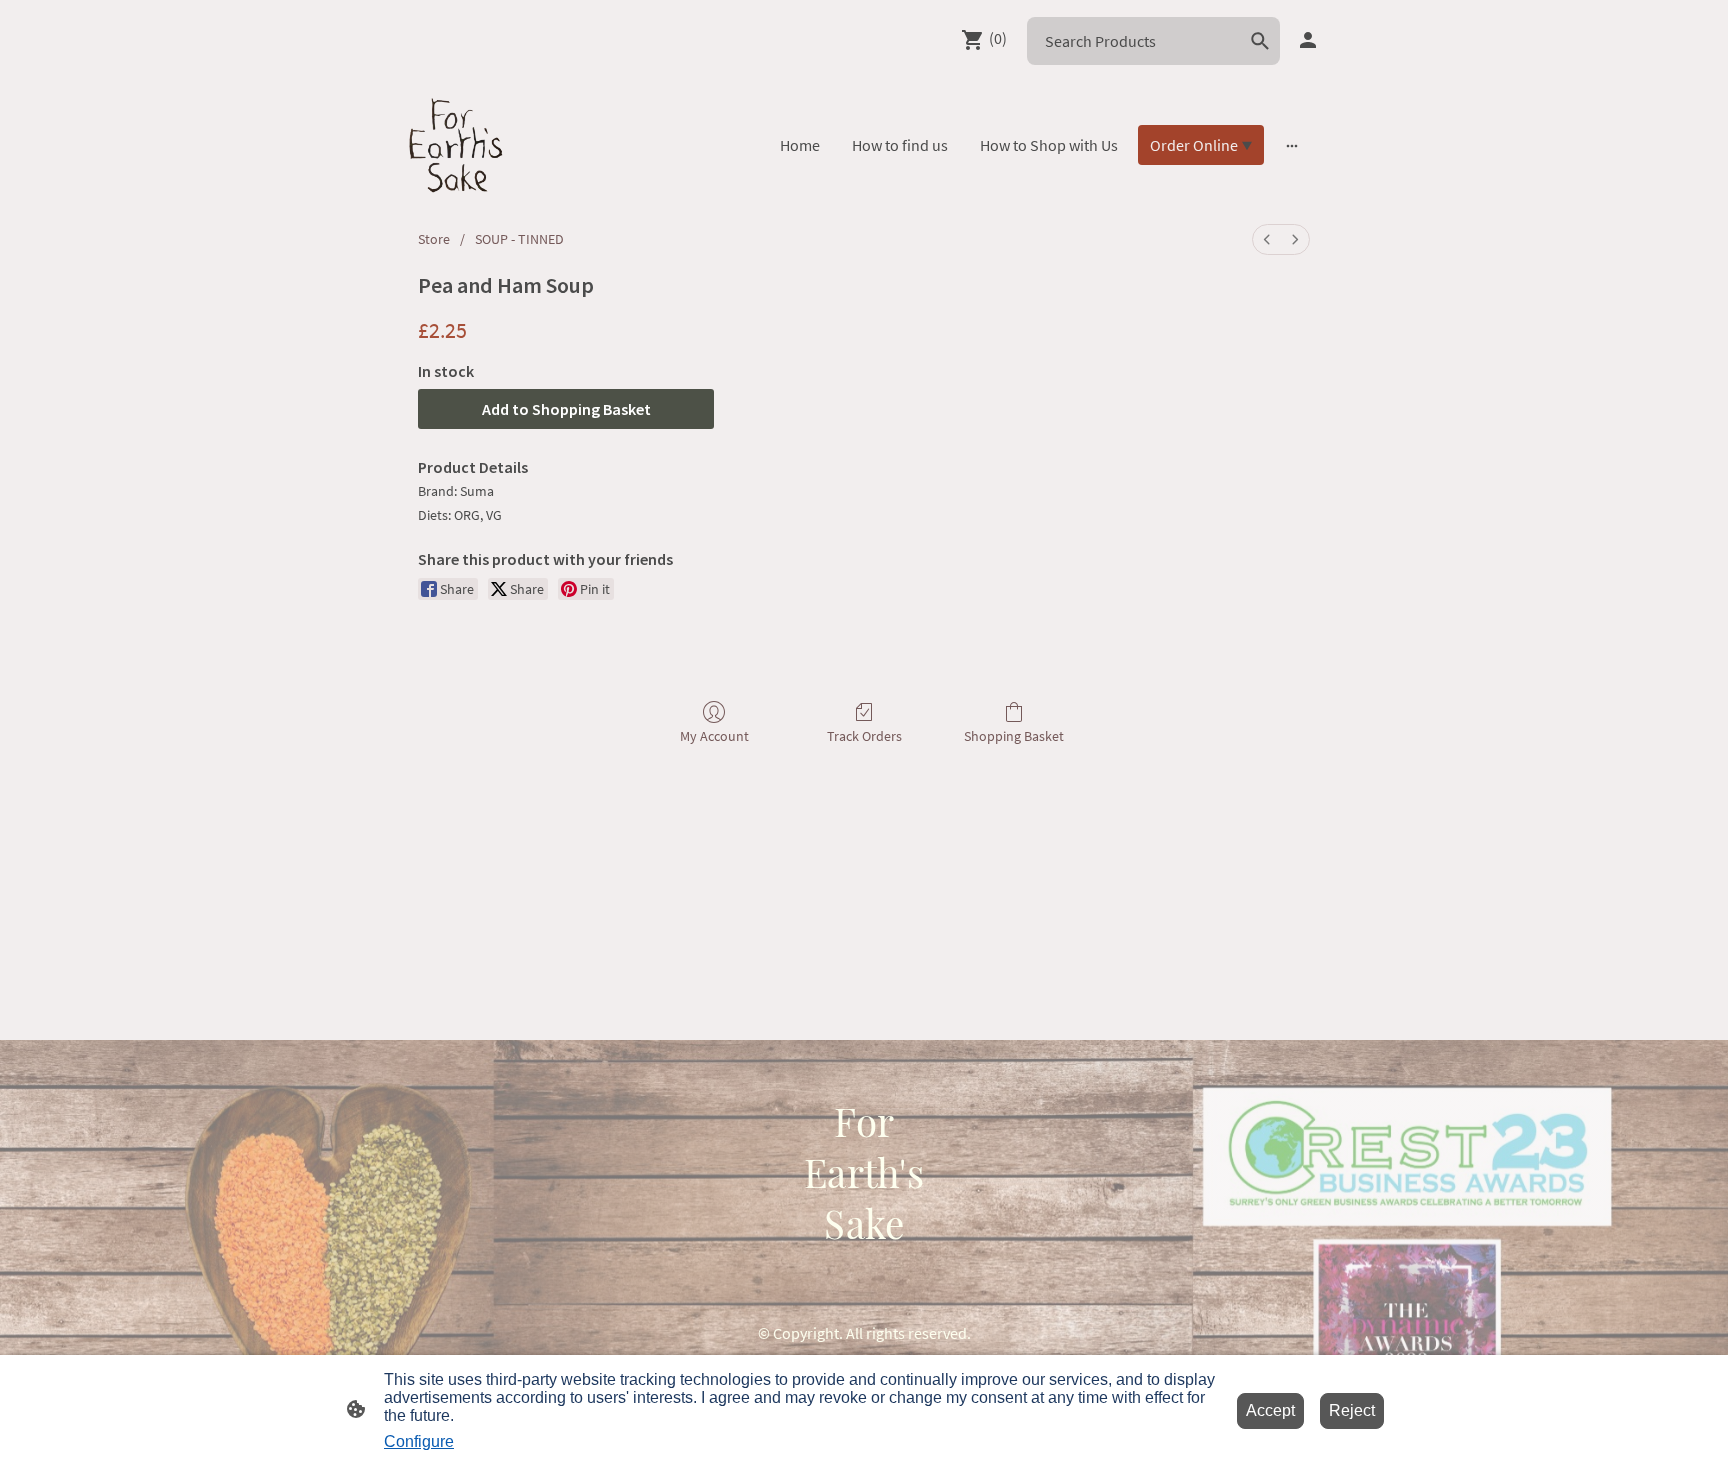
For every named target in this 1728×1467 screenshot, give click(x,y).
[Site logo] (456, 145)
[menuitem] (1267, 239)
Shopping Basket (1014, 736)
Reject (1352, 1410)
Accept (1270, 1410)
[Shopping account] (1308, 40)
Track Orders (864, 736)
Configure (419, 1441)
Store (434, 239)
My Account (714, 736)
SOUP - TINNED (519, 239)
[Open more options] (1292, 145)
